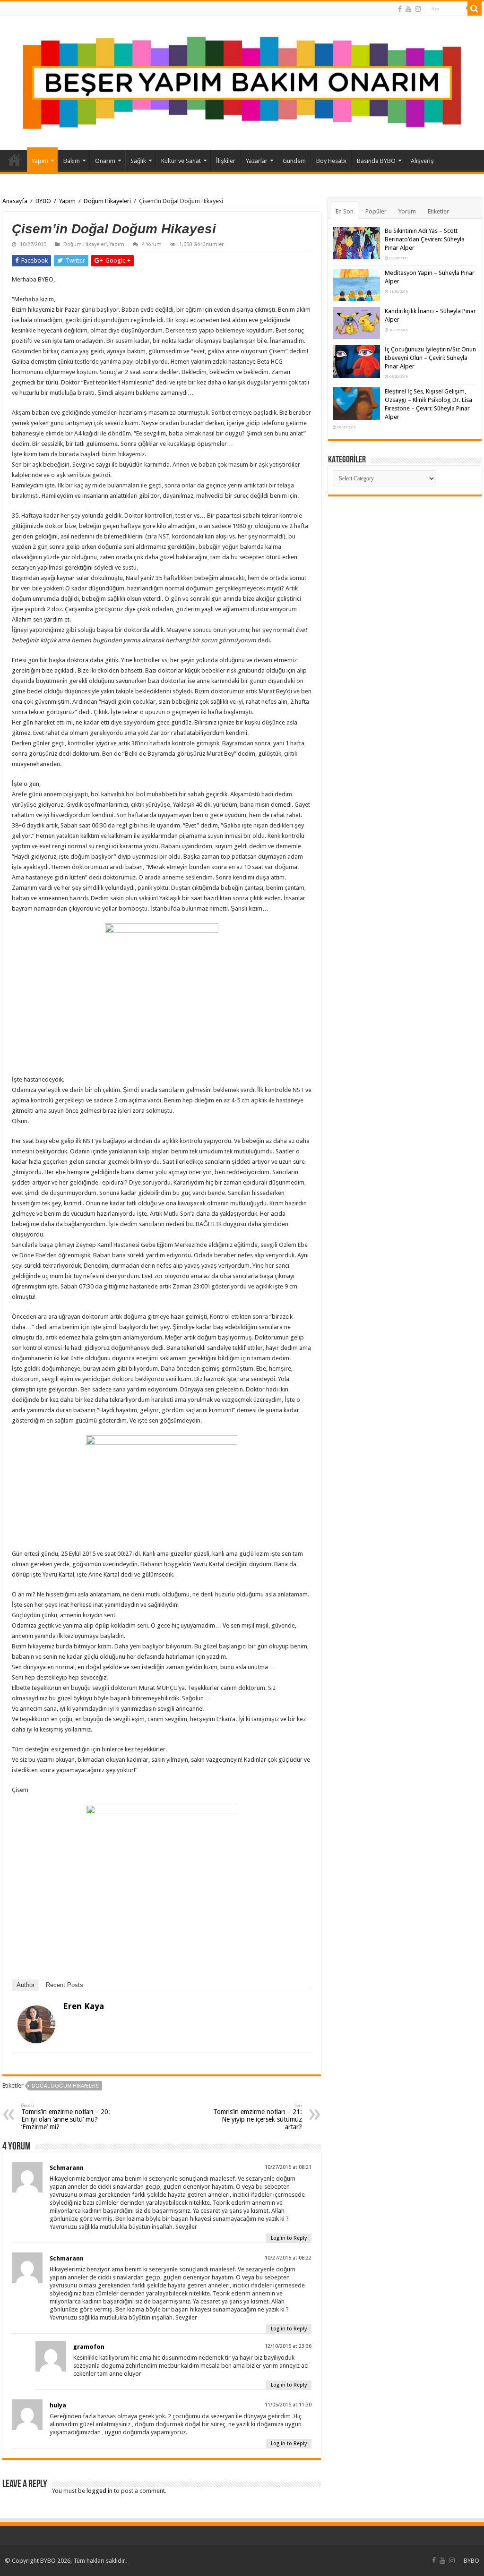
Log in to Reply (289, 2238)
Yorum (407, 211)
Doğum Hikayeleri (107, 201)
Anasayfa (15, 160)
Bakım (72, 161)
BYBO (43, 201)
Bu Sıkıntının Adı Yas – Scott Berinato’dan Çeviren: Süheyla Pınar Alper (425, 239)
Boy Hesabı (331, 161)
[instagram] (418, 9)
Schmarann (67, 2168)
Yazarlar (257, 161)
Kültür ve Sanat (181, 161)
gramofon (89, 2347)
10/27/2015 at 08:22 (288, 2258)
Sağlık (138, 161)
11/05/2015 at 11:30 (288, 2405)
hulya (58, 2405)
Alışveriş (422, 161)
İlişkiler (226, 161)
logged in (99, 2491)
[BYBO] (242, 83)
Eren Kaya (83, 2006)
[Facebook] (400, 9)
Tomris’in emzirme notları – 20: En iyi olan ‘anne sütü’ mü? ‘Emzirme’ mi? (66, 2117)
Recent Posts (65, 1985)
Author (26, 1985)
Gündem (294, 161)
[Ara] (475, 9)
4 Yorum (152, 244)
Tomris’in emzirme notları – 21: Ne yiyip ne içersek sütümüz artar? (258, 2117)
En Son (345, 211)
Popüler (376, 211)
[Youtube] (408, 9)
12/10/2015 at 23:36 (288, 2346)
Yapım (40, 161)
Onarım (105, 161)
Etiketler (438, 211)
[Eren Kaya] (36, 2024)
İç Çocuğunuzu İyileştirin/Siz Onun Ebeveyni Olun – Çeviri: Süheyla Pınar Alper (430, 358)
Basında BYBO (376, 161)
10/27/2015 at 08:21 (288, 2167)
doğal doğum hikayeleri (65, 2086)
